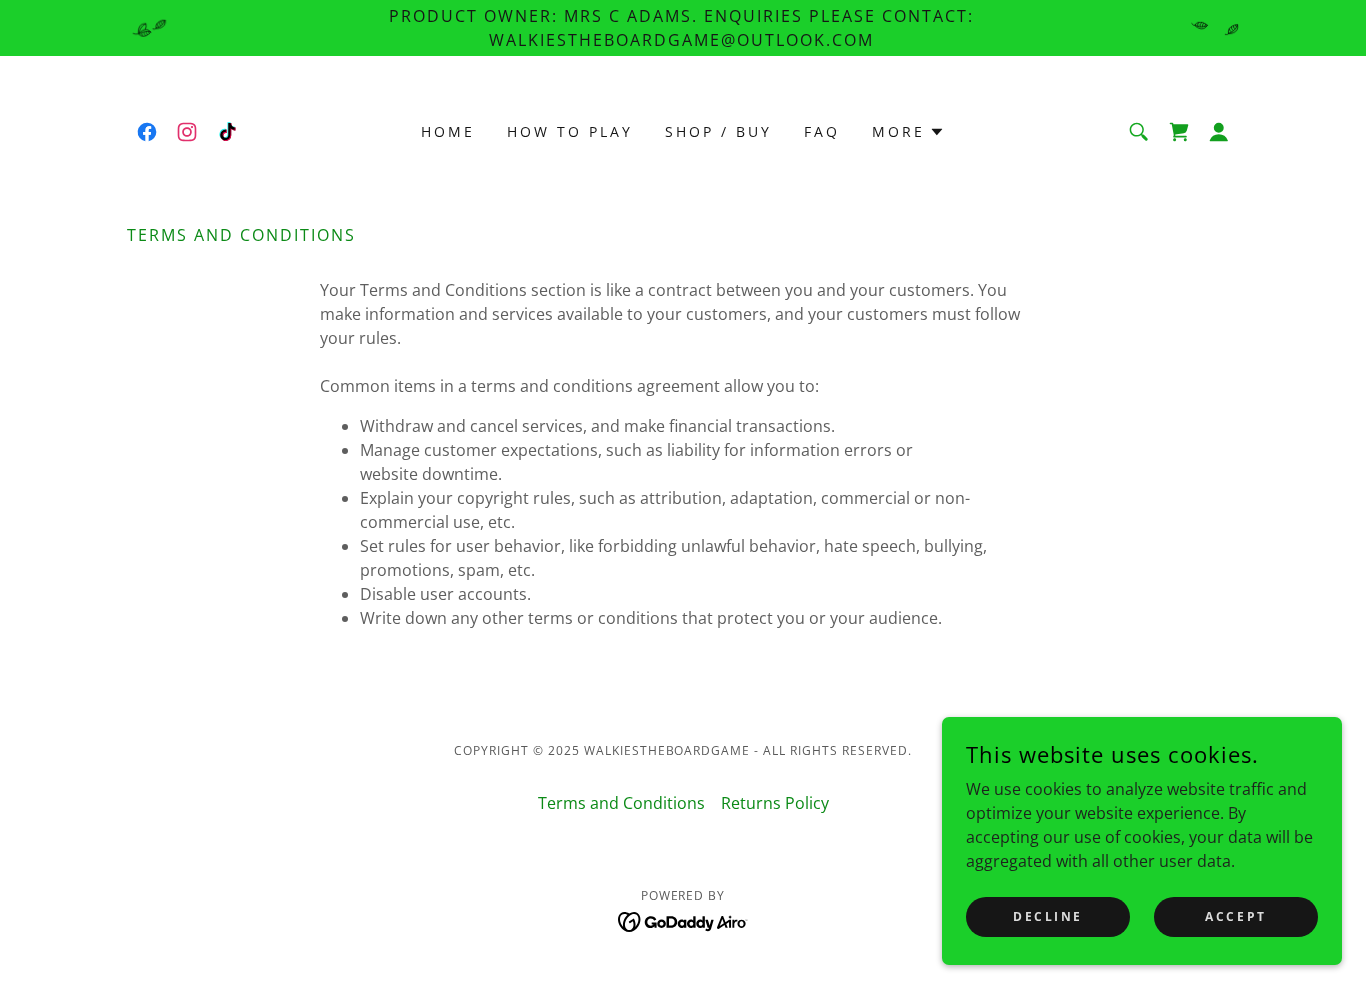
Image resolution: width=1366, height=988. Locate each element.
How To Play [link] (570, 131)
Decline (1048, 916)
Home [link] (448, 131)
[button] (908, 132)
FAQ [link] (822, 131)
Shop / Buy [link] (718, 131)
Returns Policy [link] (775, 803)
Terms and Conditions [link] (621, 803)
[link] (147, 132)
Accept (1235, 916)
